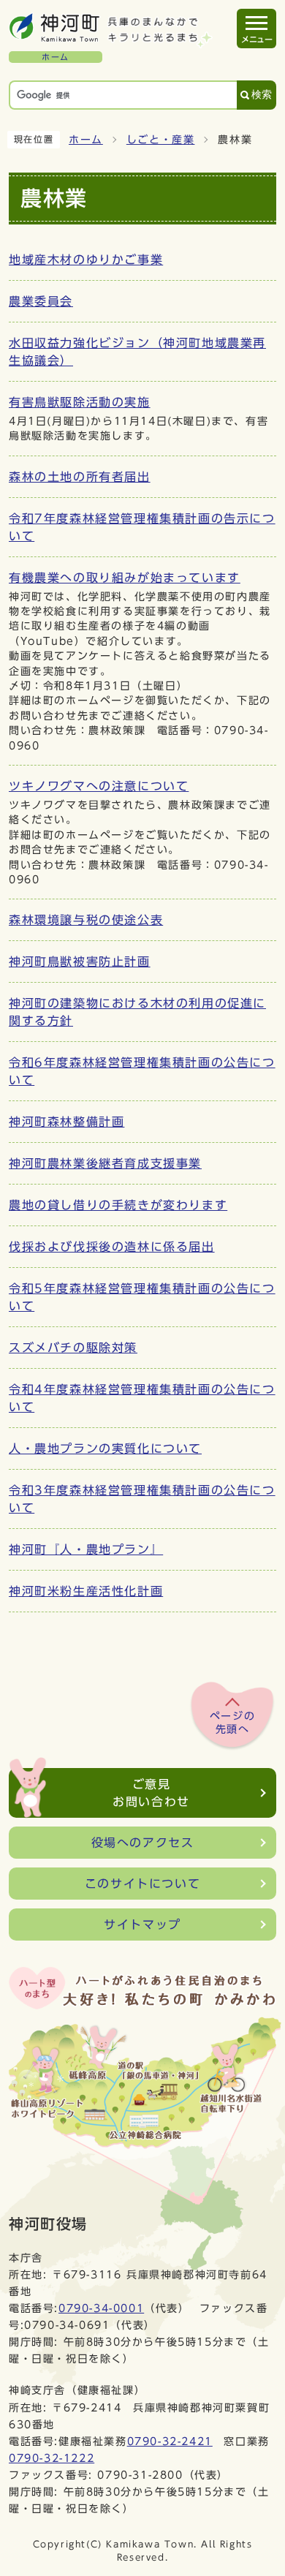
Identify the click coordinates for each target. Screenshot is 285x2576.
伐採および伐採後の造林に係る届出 (112, 1247)
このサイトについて (142, 1884)
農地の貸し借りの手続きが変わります (118, 1205)
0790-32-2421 (170, 2441)
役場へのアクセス (143, 1843)
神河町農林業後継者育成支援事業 (105, 1163)
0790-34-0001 (101, 2308)
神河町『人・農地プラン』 (86, 1549)
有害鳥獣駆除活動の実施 (80, 402)
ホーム (86, 140)
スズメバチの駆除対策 (73, 1348)
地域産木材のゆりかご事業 (86, 260)
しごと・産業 (161, 140)
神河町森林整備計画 (66, 1122)
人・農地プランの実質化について (105, 1448)
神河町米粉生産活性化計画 (86, 1591)
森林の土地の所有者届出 (80, 477)
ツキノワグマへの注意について (99, 786)
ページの (232, 1723)
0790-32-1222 (52, 2458)
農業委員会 (41, 301)
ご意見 (151, 1793)
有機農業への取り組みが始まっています (125, 578)
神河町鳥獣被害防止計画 (80, 962)
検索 (262, 95)
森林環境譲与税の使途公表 (86, 920)
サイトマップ (142, 1925)
